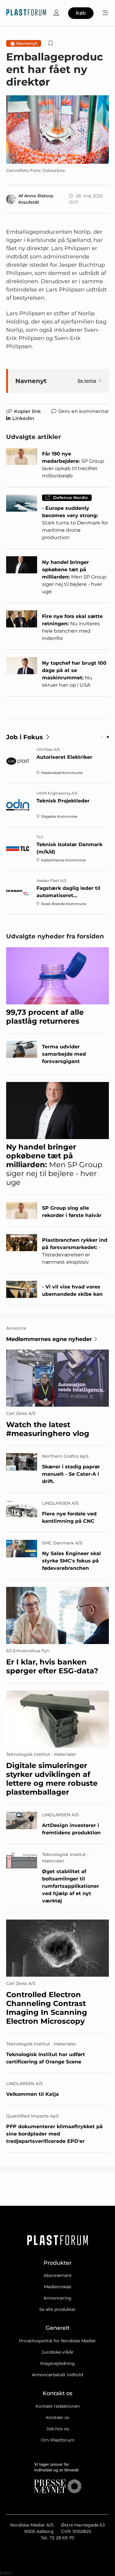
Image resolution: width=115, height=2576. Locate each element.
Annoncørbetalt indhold (57, 2375)
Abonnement (58, 2275)
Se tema (87, 381)
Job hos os (58, 2429)
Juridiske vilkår (58, 2352)
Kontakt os (58, 2417)
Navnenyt (27, 43)
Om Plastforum (58, 2440)
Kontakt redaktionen (58, 2406)
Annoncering (57, 2298)
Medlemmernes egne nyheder (49, 1339)
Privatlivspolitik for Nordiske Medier (57, 2341)
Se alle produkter (57, 2309)
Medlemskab (57, 2287)
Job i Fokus (25, 737)
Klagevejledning (57, 2363)
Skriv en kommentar (84, 411)
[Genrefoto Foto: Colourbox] (57, 129)
